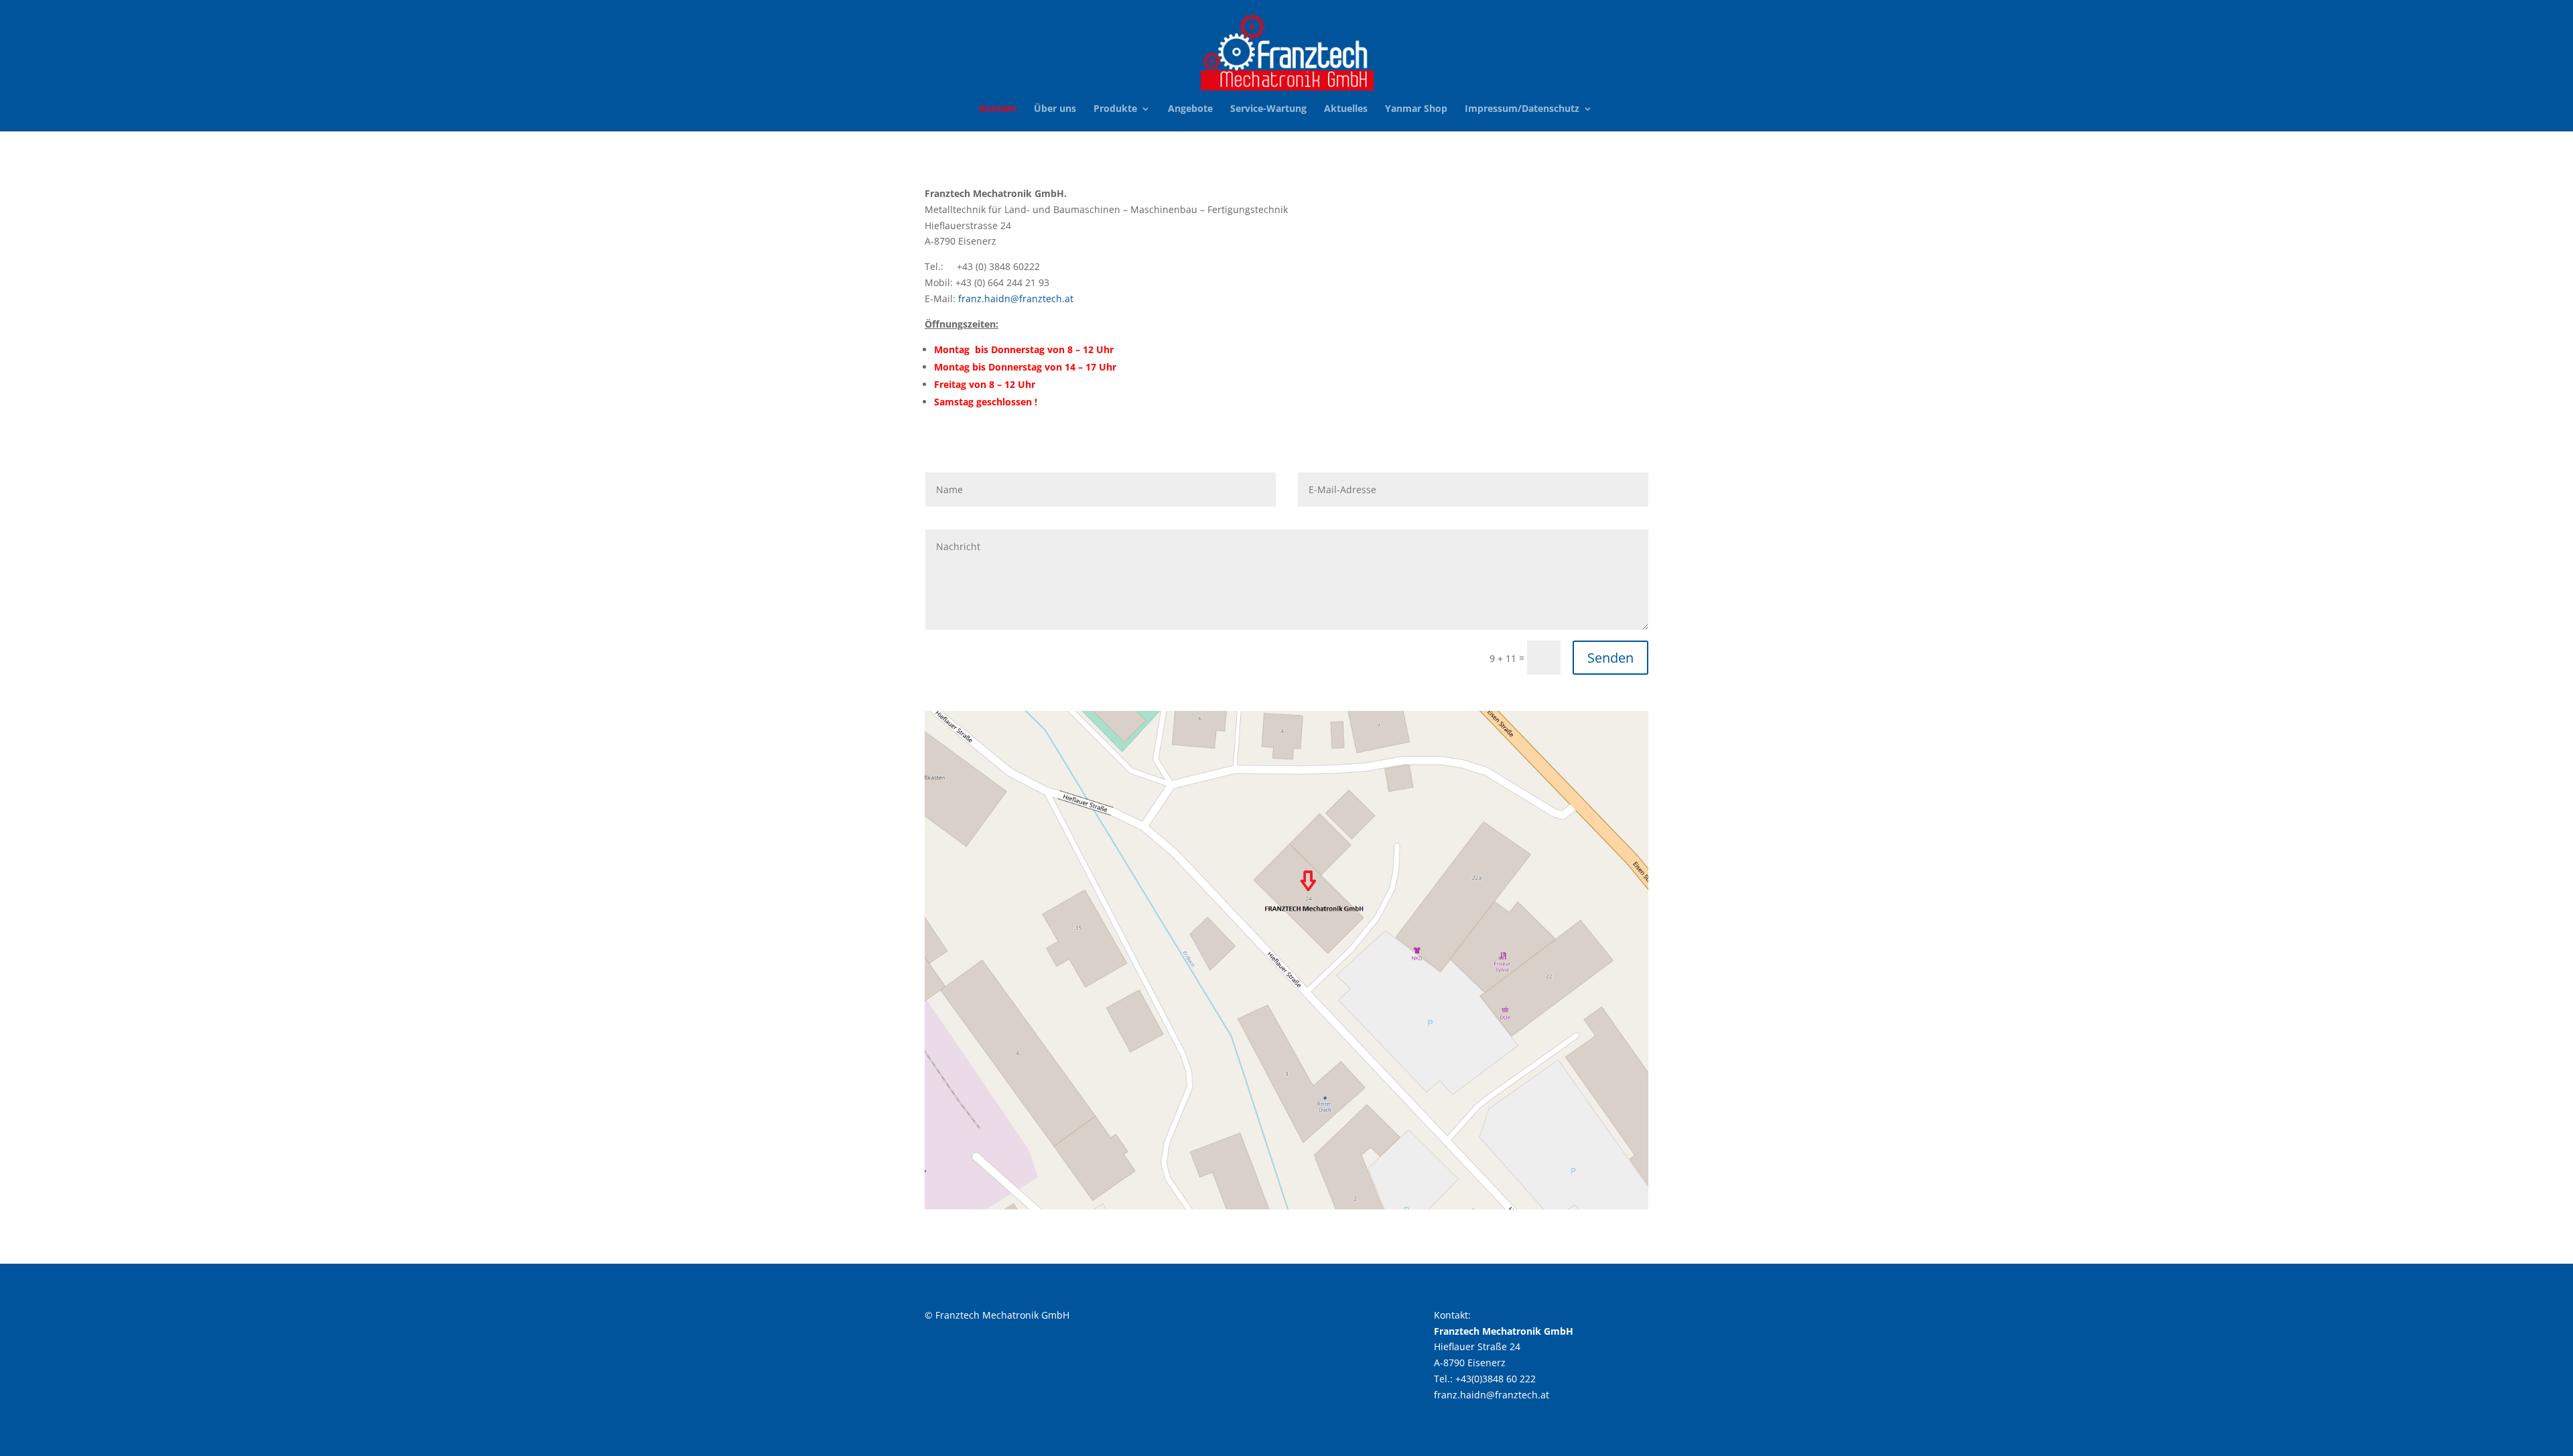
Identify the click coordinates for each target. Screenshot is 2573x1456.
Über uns (1055, 109)
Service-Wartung (1268, 109)
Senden (1610, 658)
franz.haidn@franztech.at (1016, 299)
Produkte (1115, 109)
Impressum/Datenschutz (1522, 109)
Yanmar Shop (1416, 109)
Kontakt (998, 109)
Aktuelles (1346, 109)
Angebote (1190, 109)
